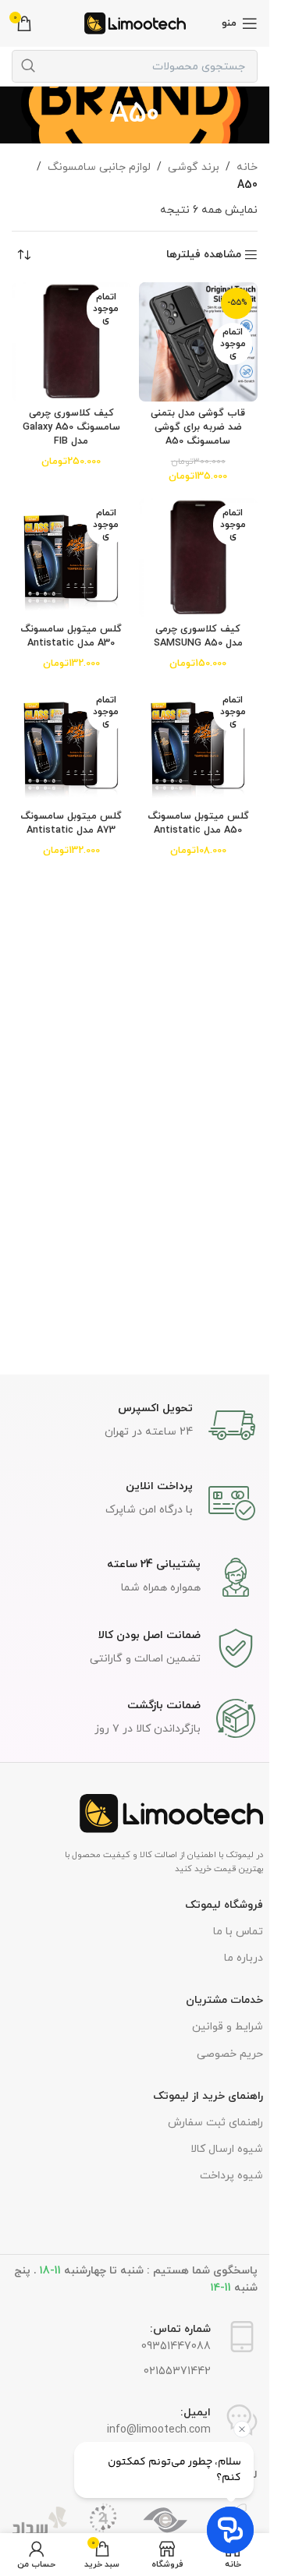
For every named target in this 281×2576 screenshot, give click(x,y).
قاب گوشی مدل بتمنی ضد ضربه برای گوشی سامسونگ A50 (198, 427)
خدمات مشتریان (224, 2000)
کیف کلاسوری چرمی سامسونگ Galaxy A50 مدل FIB (71, 427)
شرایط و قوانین (228, 2027)
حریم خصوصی (230, 2054)
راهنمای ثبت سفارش (215, 2123)
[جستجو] (28, 66)
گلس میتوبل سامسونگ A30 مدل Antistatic (71, 636)
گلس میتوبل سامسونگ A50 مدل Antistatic (198, 823)
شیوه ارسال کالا (227, 2149)
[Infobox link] (135, 1425)
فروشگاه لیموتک (224, 1905)
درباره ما (244, 1958)
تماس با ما (238, 1932)
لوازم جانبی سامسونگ (99, 167)
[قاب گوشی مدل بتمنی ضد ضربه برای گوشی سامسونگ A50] (199, 342)
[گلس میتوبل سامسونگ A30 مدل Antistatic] (71, 558)
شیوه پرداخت (231, 2176)
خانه (247, 167)
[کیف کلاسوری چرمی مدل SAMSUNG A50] (199, 558)
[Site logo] (135, 22)
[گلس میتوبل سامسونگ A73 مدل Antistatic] (71, 745)
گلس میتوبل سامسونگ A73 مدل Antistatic (71, 823)
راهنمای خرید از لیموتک (208, 2096)
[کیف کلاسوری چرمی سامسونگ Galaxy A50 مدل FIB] (71, 342)
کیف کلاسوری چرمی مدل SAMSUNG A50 (198, 636)
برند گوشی (194, 167)
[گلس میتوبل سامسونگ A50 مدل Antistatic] (199, 745)
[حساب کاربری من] (37, 2555)
